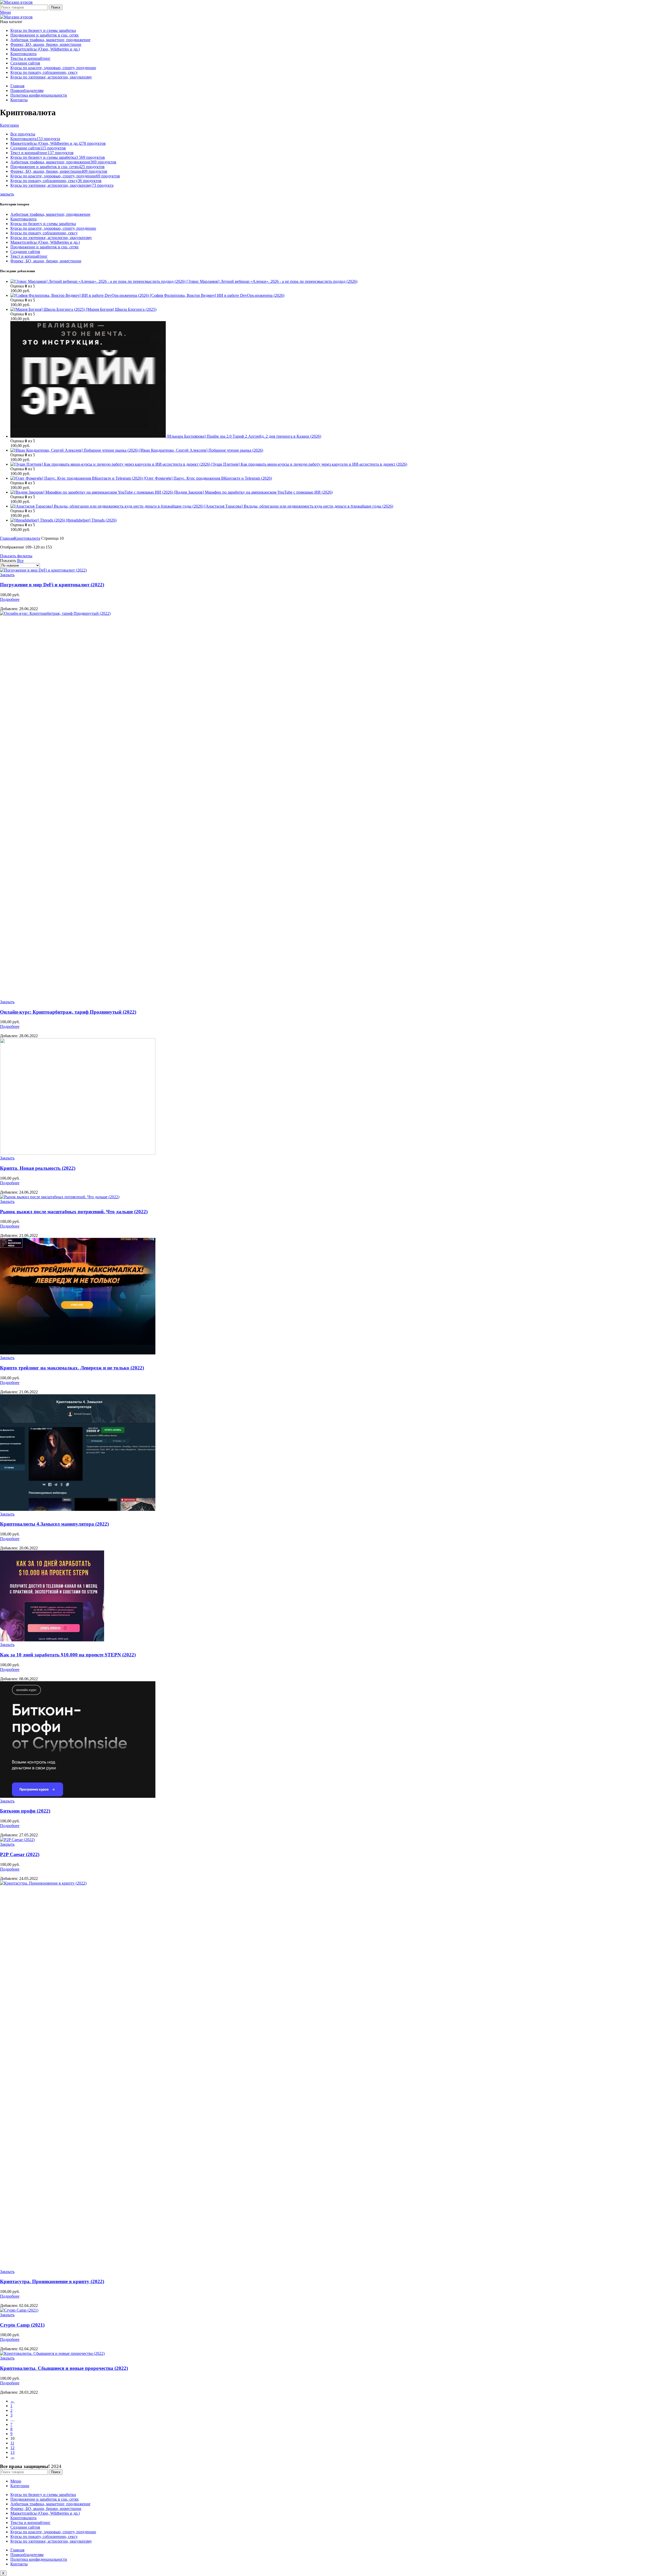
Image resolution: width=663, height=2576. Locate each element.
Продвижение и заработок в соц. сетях (45, 247)
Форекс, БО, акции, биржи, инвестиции (46, 261)
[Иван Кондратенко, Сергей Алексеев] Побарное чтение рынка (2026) (201, 450)
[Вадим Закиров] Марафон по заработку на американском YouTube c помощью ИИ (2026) (253, 492)
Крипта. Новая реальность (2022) (38, 1168)
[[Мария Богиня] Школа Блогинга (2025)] (48, 309)
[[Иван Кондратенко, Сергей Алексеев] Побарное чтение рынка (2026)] (75, 450)
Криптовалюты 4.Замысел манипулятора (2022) (54, 1524)
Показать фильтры (16, 556)
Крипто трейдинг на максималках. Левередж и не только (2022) (72, 1368)
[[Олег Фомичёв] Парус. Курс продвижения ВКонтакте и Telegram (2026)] (77, 478)
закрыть (7, 194)
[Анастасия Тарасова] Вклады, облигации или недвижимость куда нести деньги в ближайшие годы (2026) (299, 506)
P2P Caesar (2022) (20, 1854)
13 (12, 2452)
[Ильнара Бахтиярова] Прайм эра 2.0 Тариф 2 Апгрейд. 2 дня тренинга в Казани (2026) (244, 436)
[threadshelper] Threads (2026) (91, 520)
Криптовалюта (23, 219)
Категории (9, 125)
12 (12, 2448)
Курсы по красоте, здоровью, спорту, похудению (53, 228)
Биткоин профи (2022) (25, 1811)
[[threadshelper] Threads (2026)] (38, 520)
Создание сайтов (25, 252)
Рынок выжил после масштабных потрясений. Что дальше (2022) (74, 1212)
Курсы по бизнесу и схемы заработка (43, 224)
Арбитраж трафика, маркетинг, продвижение (50, 214)
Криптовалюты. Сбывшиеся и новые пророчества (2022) (64, 2368)
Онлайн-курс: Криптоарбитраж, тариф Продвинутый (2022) (68, 1012)
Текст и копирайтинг (29, 256)
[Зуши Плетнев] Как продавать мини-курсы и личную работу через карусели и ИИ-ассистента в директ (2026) (309, 464)
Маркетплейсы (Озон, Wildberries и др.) (45, 242)
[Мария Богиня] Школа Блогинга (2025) (121, 309)
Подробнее (10, 599)
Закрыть (7, 575)
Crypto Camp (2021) (22, 2325)
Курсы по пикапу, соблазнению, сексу (44, 233)
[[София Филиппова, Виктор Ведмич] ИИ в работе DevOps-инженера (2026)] (80, 295)
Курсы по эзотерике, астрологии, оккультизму (51, 238)
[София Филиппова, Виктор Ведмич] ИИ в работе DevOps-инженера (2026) (217, 295)
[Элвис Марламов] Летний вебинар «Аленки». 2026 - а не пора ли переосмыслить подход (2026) (272, 281)
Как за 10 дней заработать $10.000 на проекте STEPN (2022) (68, 1655)
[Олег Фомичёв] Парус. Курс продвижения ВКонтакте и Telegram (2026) (208, 478)
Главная (7, 538)
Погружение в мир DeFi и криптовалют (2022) (52, 585)
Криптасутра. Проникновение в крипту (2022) (52, 2281)
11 (12, 2443)
